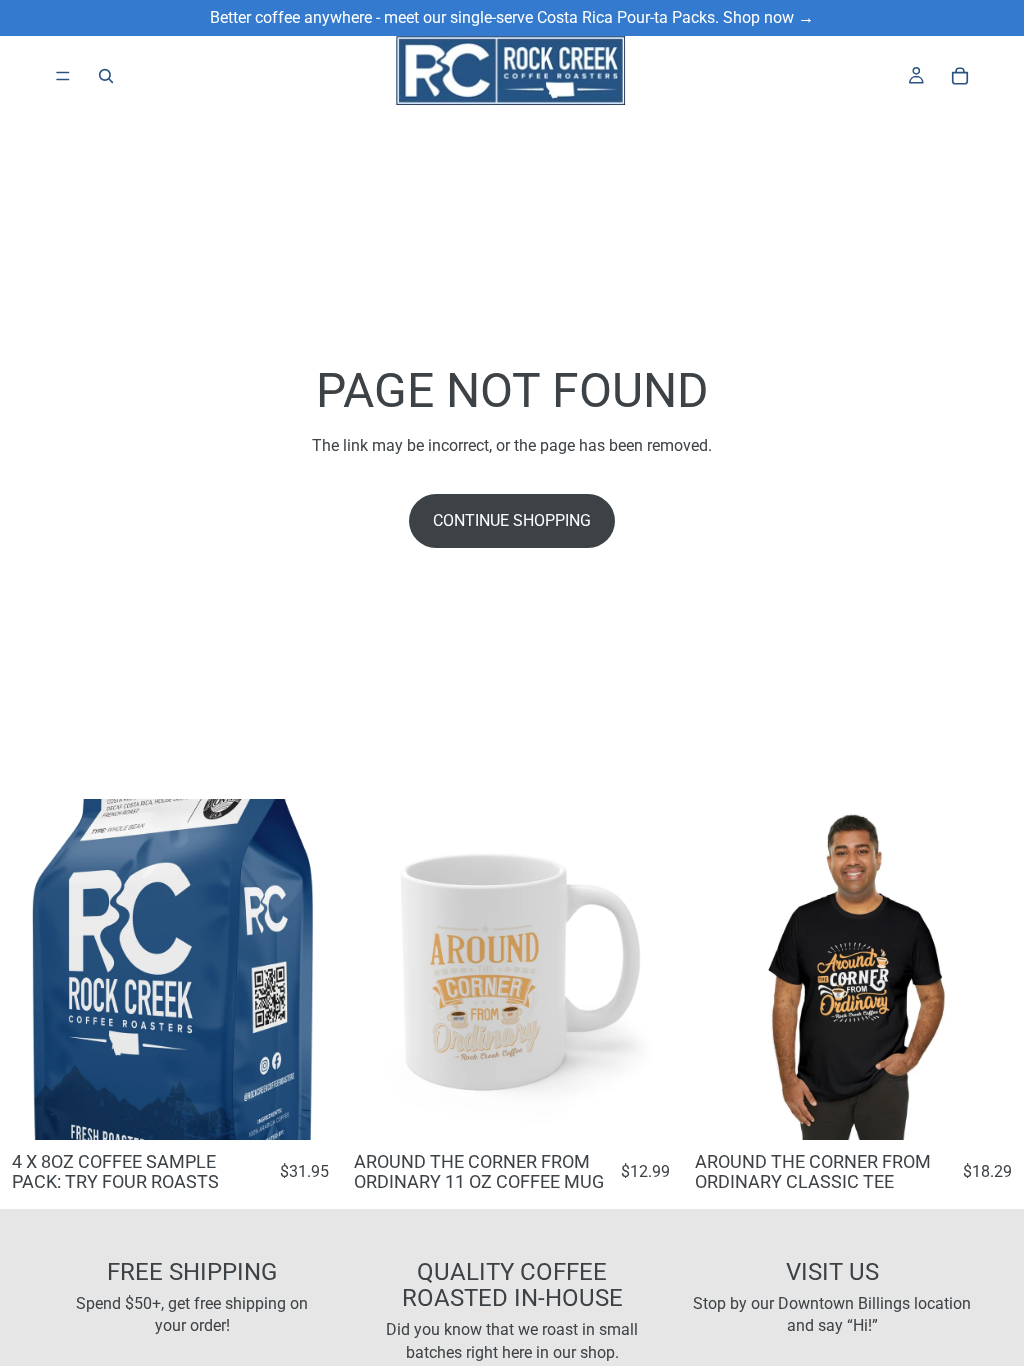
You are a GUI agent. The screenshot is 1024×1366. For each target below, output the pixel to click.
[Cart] (960, 76)
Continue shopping (512, 520)
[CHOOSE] (310, 1109)
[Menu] (63, 76)
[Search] (106, 76)
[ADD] (652, 1109)
